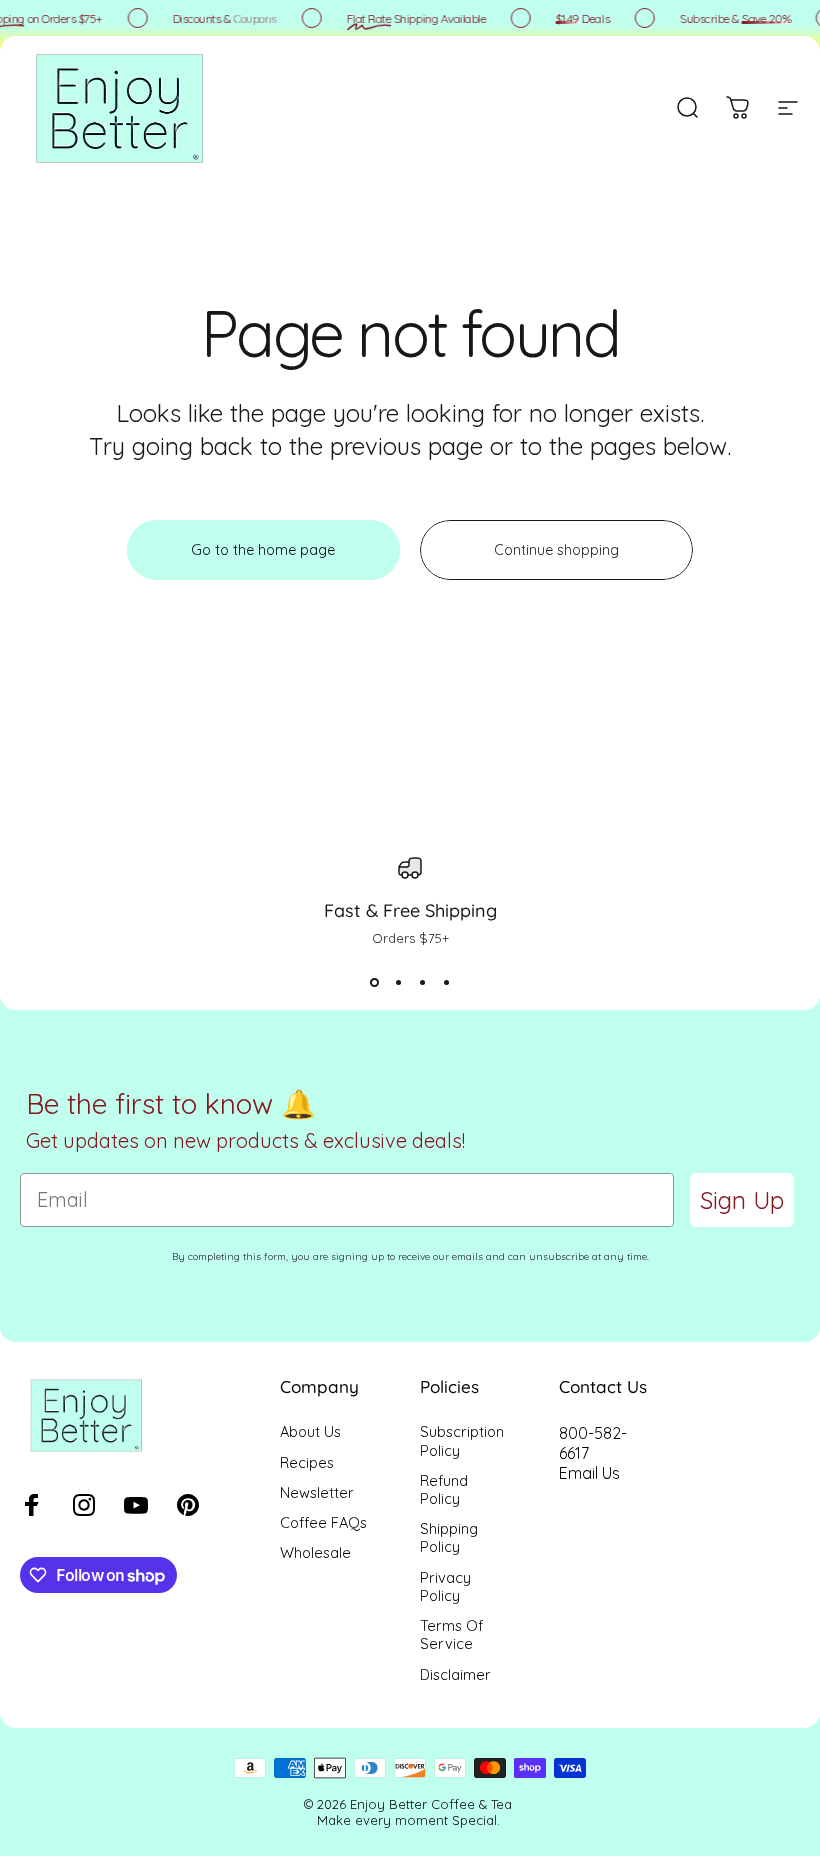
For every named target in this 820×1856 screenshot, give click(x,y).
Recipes (307, 1463)
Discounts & (221, 18)
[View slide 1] (374, 982)
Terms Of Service (451, 1635)
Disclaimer (455, 1675)
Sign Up (742, 1200)
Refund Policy (444, 1490)
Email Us (589, 1473)
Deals (580, 18)
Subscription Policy (462, 1441)
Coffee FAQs (323, 1523)
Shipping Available (413, 18)
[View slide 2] (398, 982)
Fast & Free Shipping (410, 910)
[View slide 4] (446, 982)
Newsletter (317, 1493)
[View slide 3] (422, 982)
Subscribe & (732, 18)
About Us (310, 1432)
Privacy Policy (445, 1587)
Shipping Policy (449, 1538)
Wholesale (315, 1553)
